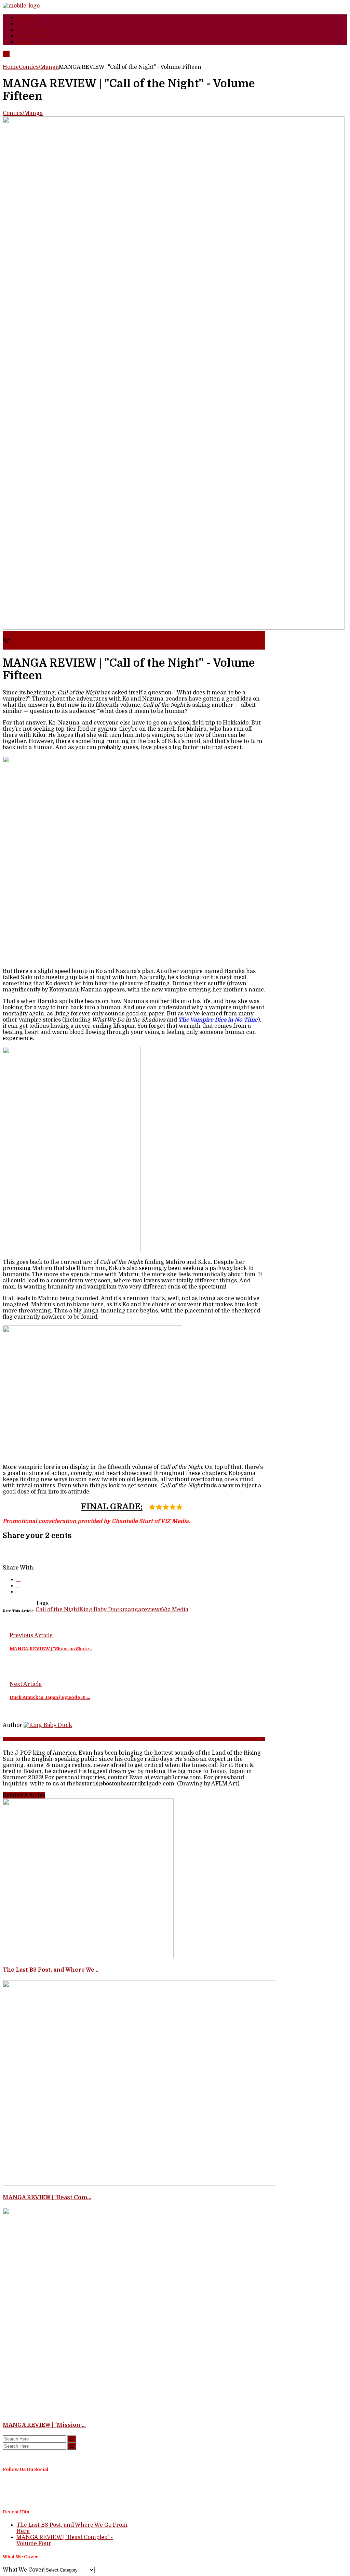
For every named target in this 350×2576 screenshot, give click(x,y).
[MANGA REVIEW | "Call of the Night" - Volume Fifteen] (48, 1725)
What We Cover (23, 2570)
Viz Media (175, 1610)
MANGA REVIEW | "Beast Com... (47, 2197)
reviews (152, 1610)
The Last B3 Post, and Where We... (51, 1970)
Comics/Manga (39, 67)
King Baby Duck (33, 640)
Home (11, 67)
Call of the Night (57, 1610)
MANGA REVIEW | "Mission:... (44, 2425)
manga (132, 1610)
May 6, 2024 (19, 634)
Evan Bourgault (17, 1739)
